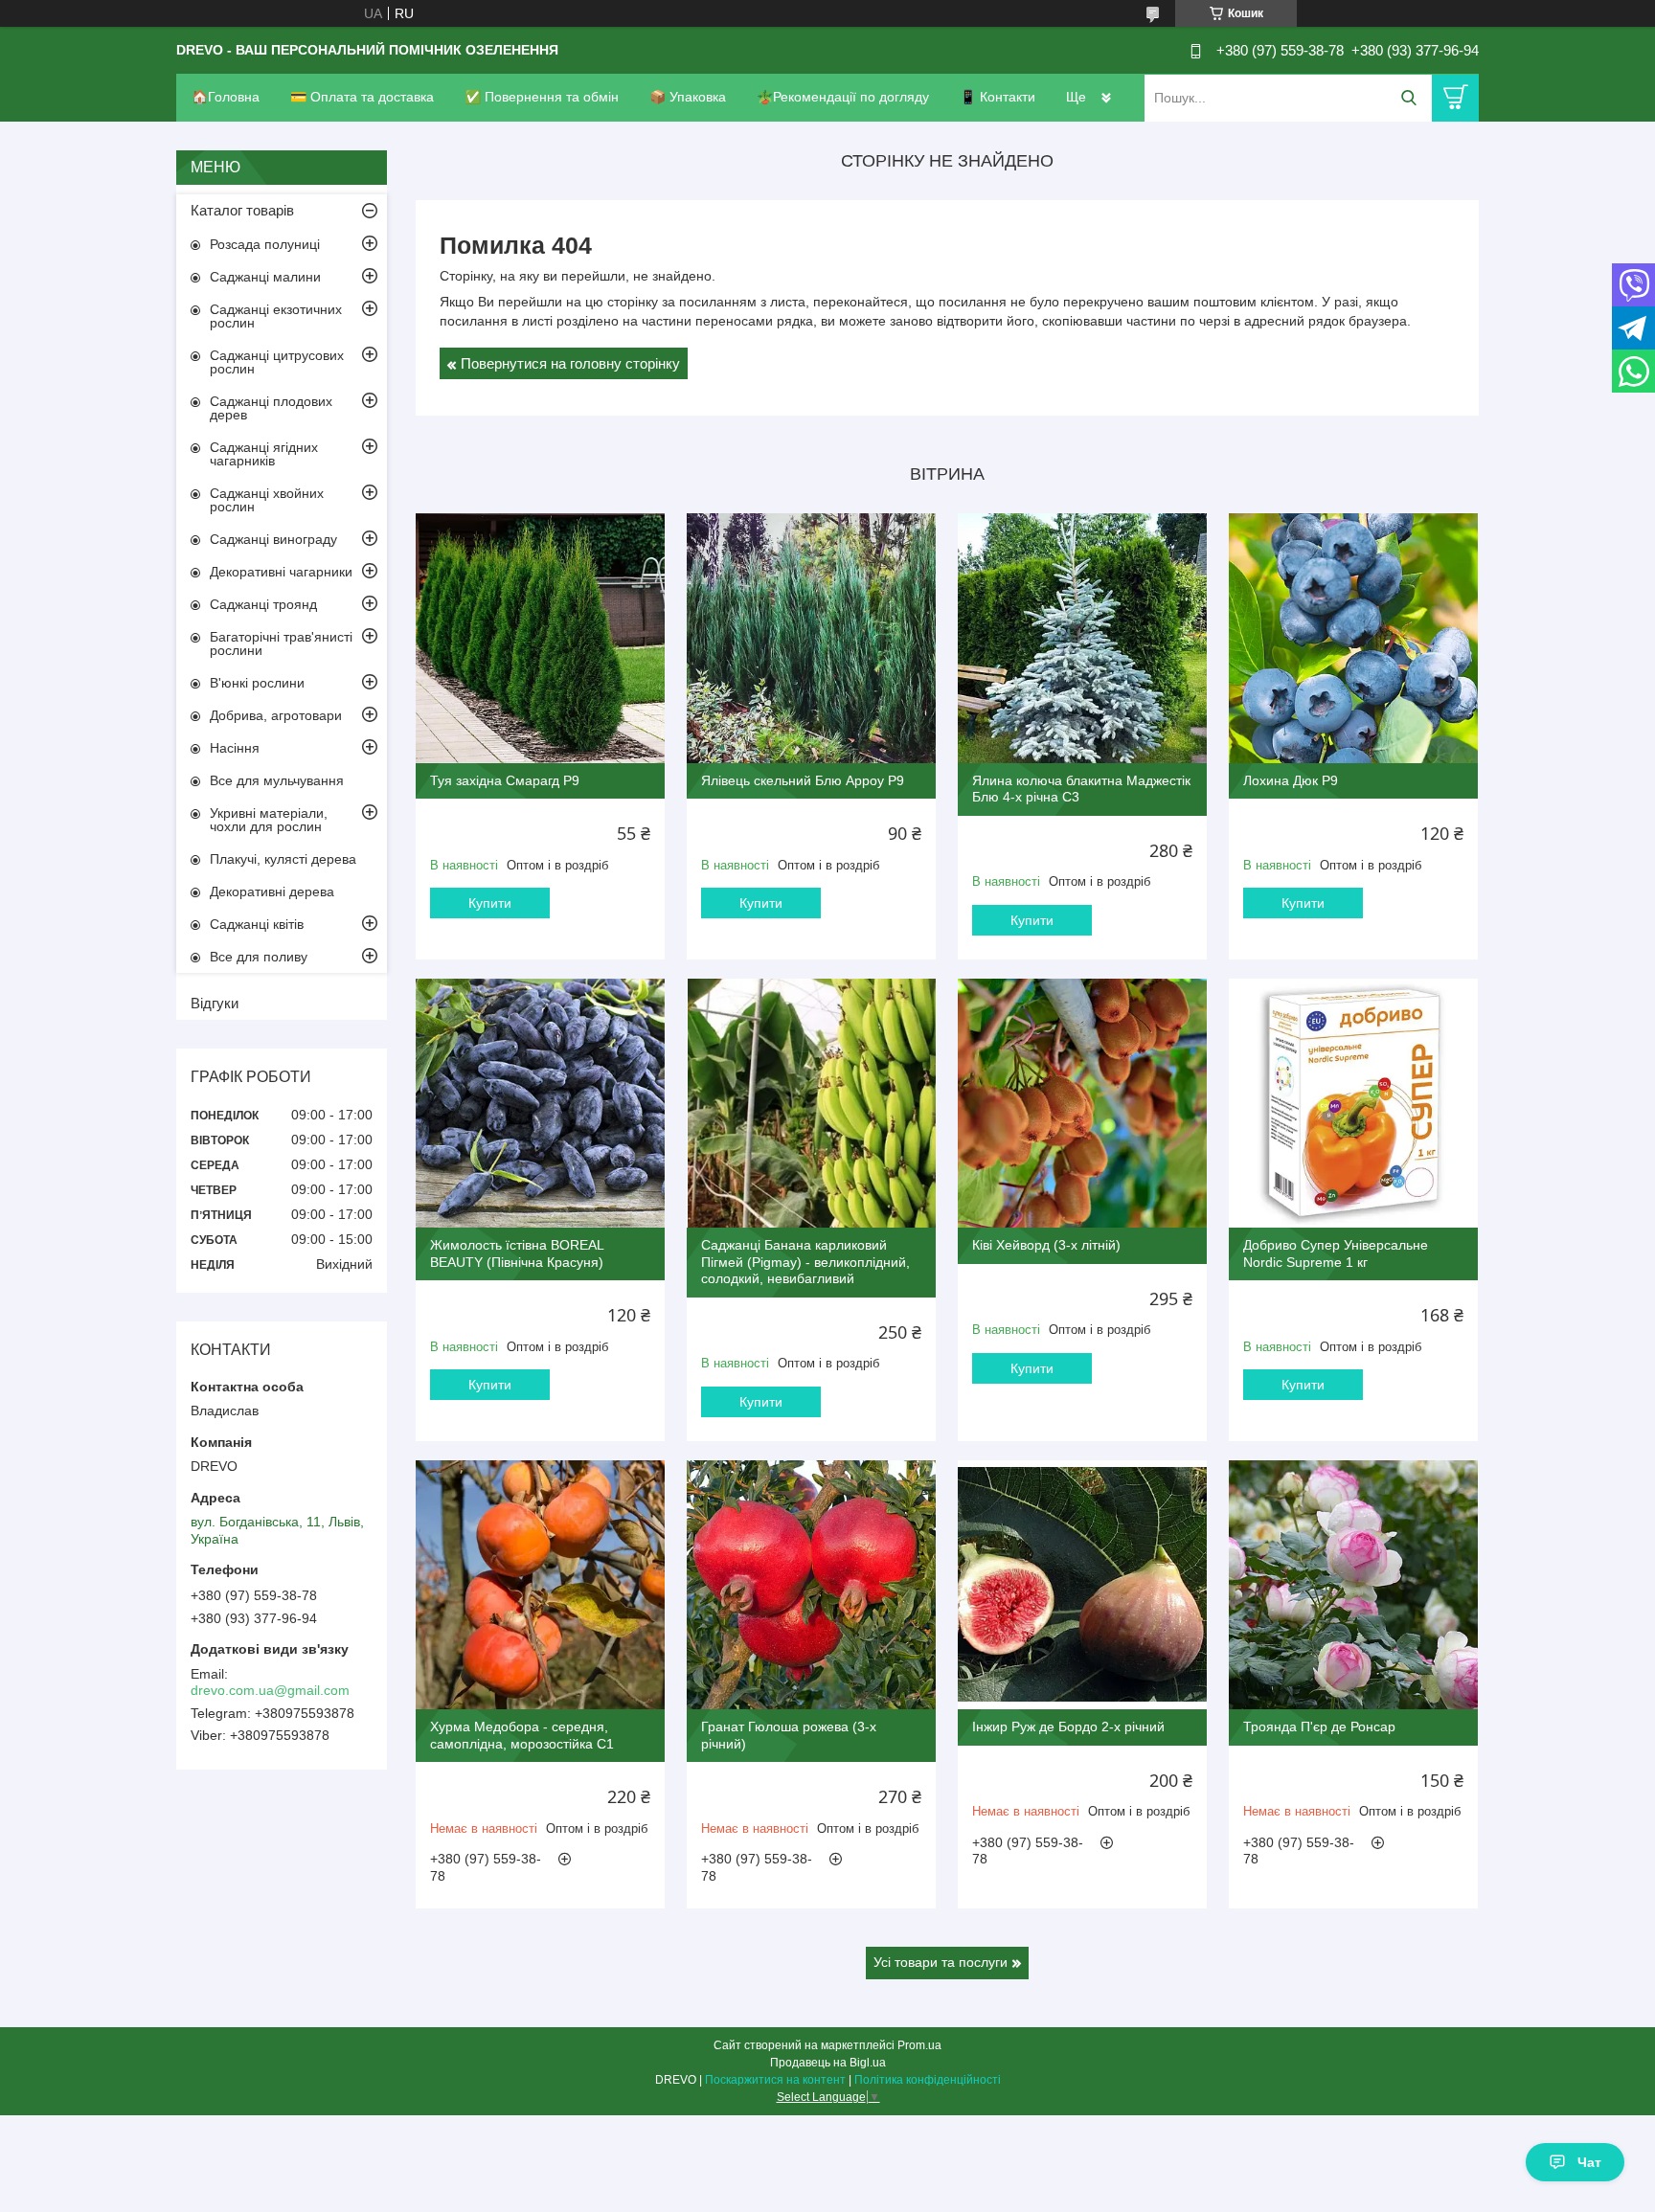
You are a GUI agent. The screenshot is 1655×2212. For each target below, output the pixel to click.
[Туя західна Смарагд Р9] (540, 638)
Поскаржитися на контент (775, 2080)
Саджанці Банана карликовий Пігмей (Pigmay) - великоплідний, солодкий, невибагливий (805, 1262)
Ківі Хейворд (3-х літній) (1046, 1245)
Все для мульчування (277, 780)
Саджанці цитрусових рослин (277, 362)
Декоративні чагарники (281, 572)
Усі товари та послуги (941, 1962)
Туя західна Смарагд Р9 (505, 780)
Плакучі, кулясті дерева (283, 859)
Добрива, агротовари (276, 715)
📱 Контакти (998, 97)
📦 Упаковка (688, 97)
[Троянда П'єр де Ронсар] (1353, 1585)
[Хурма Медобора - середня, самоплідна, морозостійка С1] (540, 1585)
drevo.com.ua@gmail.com (270, 1690)
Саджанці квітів (257, 924)
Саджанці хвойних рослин (267, 500)
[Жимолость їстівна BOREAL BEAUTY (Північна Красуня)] (540, 1103)
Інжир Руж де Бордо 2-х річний (1068, 1727)
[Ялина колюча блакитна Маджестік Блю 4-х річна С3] (1082, 638)
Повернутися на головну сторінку (570, 363)
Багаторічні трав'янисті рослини (281, 643)
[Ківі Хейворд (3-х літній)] (1082, 1103)
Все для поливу (259, 957)
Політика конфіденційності (928, 2080)
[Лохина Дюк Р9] (1353, 638)
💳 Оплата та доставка (362, 97)
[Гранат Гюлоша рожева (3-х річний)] (811, 1585)
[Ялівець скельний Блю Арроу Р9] (811, 638)
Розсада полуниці (265, 244)
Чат (1589, 2162)
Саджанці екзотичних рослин (276, 316)
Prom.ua (919, 2045)
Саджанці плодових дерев (271, 408)
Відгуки (215, 1003)
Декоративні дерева (272, 892)
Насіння (235, 748)
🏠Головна (226, 97)
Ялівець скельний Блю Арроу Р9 (803, 780)
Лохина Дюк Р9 (1291, 780)
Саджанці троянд (263, 604)
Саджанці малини (265, 277)
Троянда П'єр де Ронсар (1319, 1727)
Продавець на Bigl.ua (828, 2063)
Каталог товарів (242, 210)
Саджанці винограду (273, 539)
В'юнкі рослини (257, 683)
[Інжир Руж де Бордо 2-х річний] (1082, 1585)
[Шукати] (1408, 98)
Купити (490, 903)
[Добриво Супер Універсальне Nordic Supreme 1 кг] (1353, 1103)
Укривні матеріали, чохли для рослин (269, 820)
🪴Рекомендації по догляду (843, 97)
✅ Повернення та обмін (542, 97)
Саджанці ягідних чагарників (264, 454)
